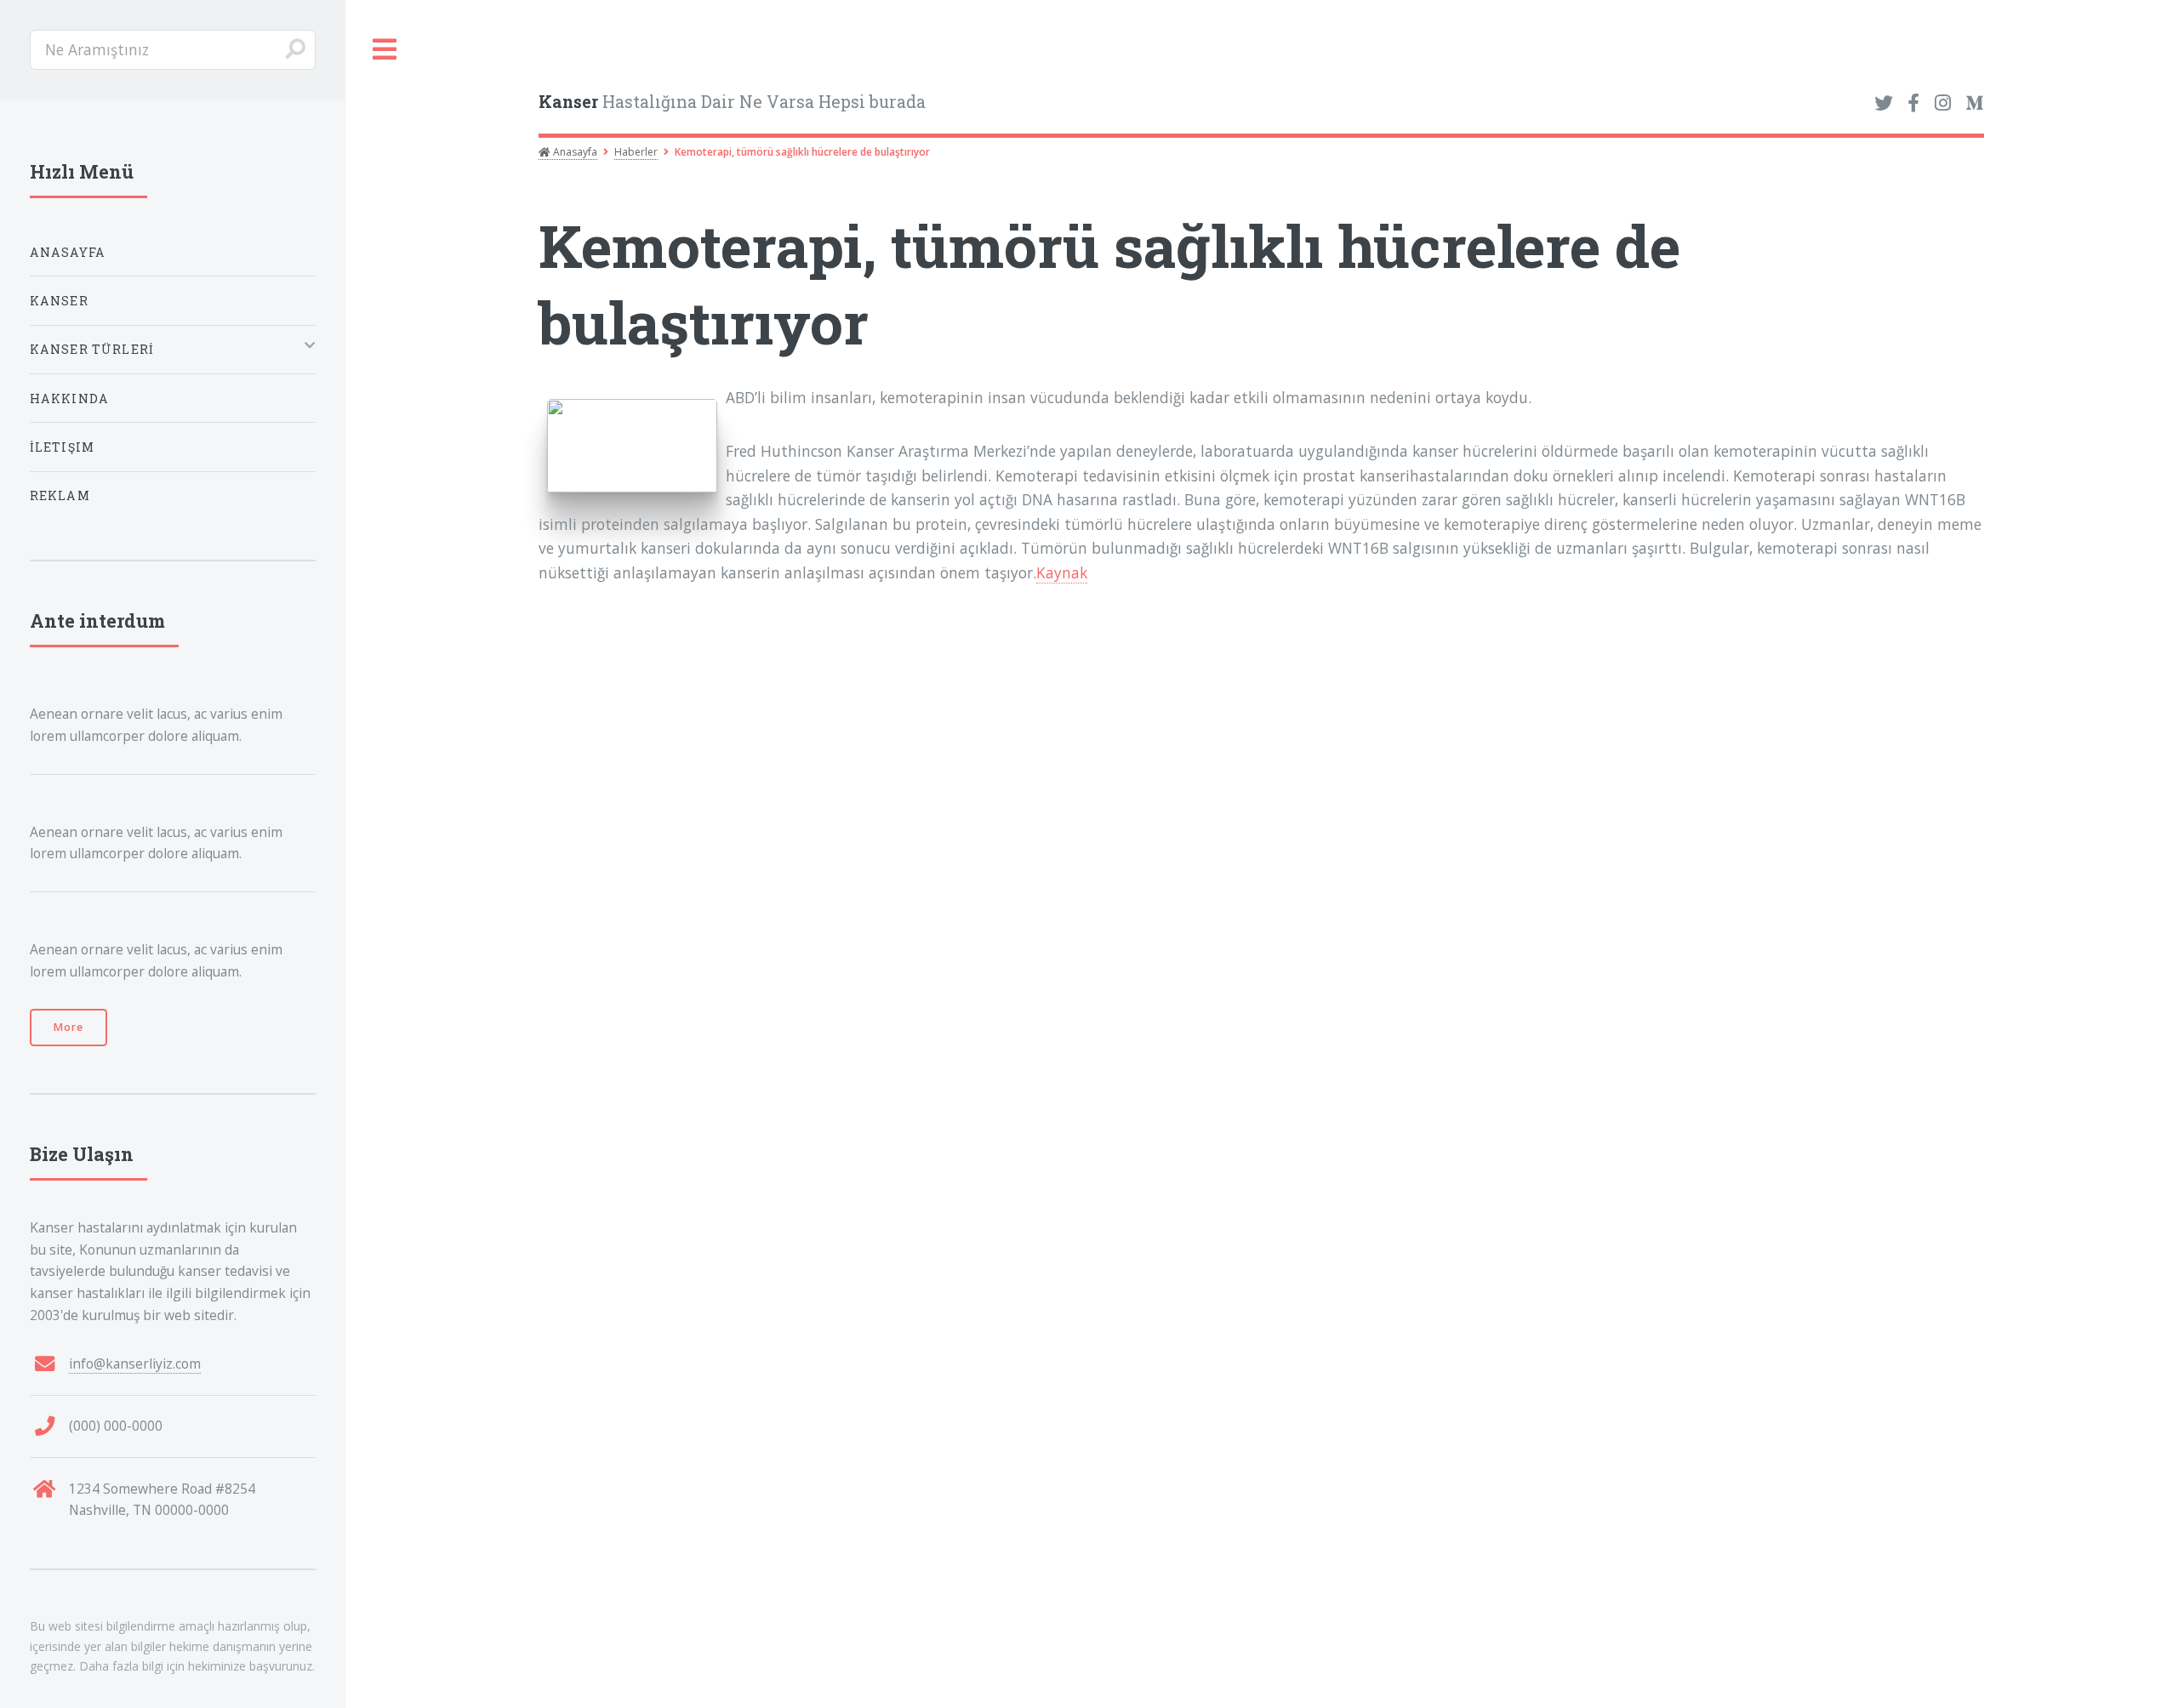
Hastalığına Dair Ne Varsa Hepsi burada (732, 102)
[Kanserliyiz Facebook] (1913, 104)
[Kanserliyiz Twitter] (1884, 104)
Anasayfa (574, 152)
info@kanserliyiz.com (135, 1364)
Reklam (60, 495)
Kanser (59, 301)
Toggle (385, 50)
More (68, 1027)
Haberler (636, 152)
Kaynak (1062, 572)
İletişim (62, 447)
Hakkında (69, 399)
